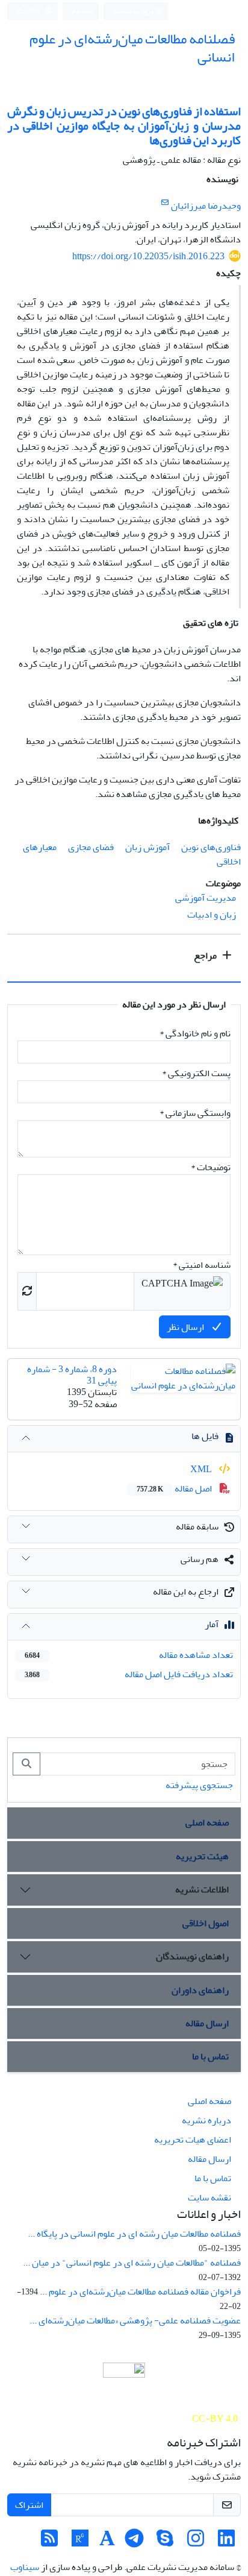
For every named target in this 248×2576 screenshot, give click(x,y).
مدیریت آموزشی (206, 898)
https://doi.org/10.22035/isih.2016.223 (148, 256)
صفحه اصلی (207, 1822)
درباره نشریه (206, 2120)
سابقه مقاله (197, 1526)
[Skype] (165, 2542)
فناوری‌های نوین (211, 847)
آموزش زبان (147, 847)
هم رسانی (200, 1559)
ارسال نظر (186, 1327)
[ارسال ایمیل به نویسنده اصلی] (165, 203)
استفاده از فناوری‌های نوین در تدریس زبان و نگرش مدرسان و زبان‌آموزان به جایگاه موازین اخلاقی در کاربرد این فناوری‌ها (124, 126)
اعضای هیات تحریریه (193, 2140)
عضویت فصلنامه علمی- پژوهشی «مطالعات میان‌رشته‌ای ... (135, 2320)
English (29, 11)
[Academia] (107, 2542)
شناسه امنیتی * (202, 1265)
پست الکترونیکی (196, 1073)
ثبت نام (83, 11)
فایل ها (205, 1436)
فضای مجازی (91, 847)
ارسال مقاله (207, 2023)
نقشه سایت (209, 2197)
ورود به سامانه (134, 11)
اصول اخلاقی (206, 1923)
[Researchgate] (80, 2542)
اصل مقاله (175, 1488)
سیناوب (25, 2567)
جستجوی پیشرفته (199, 1785)
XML (202, 1469)
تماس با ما (210, 2056)
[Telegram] (134, 2542)
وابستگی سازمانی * (195, 1113)
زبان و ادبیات (212, 915)
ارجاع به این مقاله (186, 1592)
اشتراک (29, 2505)
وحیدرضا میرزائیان (206, 206)
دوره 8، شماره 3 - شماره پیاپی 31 (72, 1375)
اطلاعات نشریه (202, 1889)
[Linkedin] (226, 2542)
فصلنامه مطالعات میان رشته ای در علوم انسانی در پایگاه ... (134, 2234)
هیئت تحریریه (202, 1856)
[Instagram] (196, 2542)
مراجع (206, 956)
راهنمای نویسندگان (192, 1956)
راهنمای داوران (200, 1990)
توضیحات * (211, 1167)
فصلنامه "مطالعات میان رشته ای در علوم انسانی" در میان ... (132, 2263)
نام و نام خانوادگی (195, 1033)
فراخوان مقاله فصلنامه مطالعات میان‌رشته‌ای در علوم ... (140, 2291)
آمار (212, 1624)
